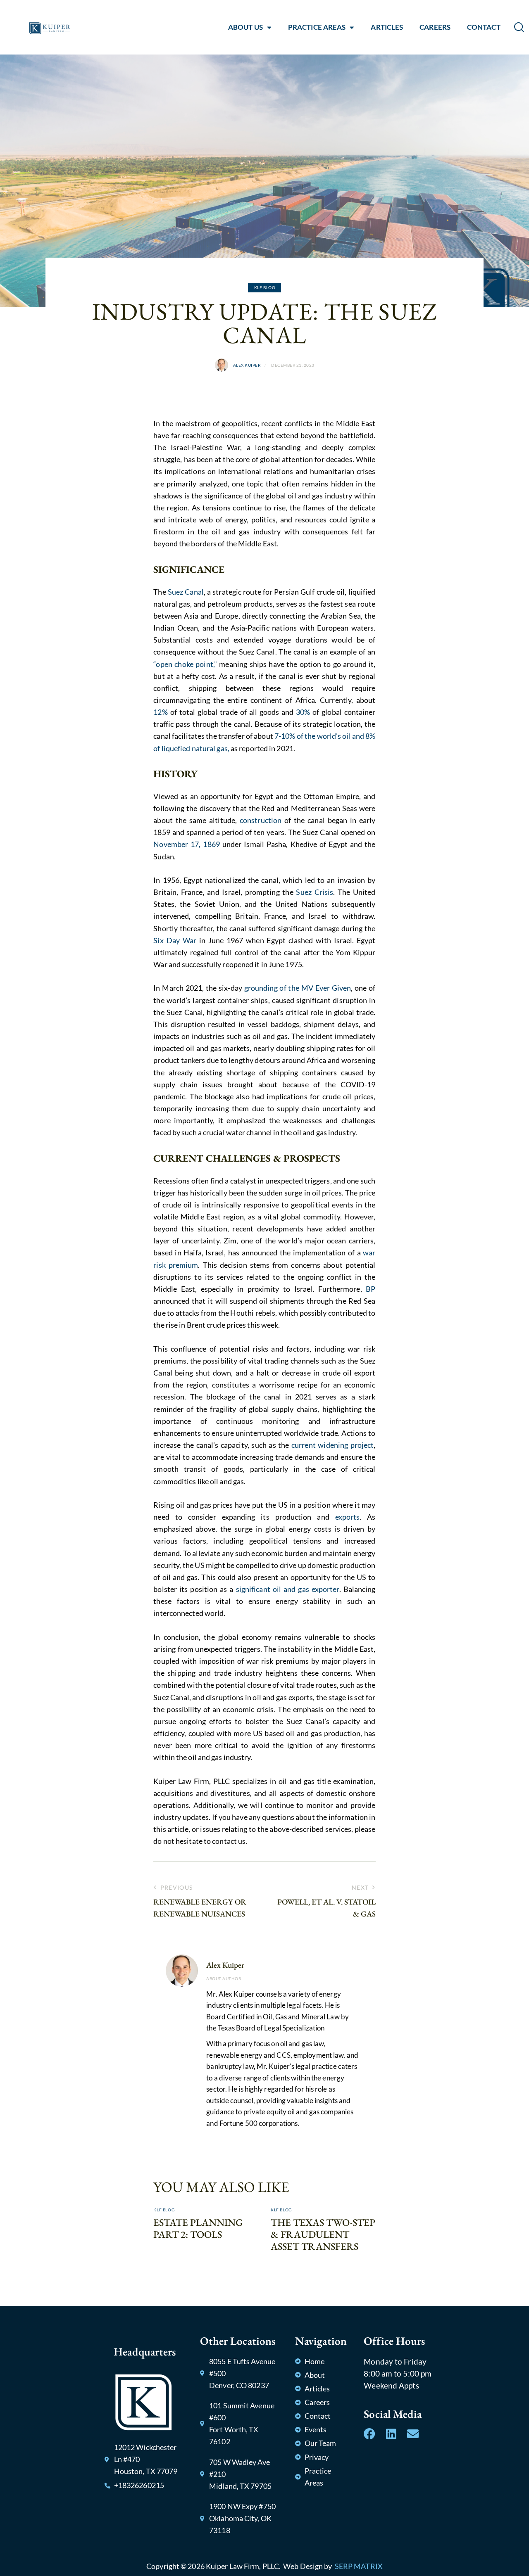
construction (261, 820)
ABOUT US (245, 27)
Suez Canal (186, 592)
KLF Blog (265, 287)
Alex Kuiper (225, 1965)
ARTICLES (387, 27)
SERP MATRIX (359, 2566)
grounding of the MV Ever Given (297, 988)
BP (371, 1289)
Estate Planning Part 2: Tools (198, 2229)
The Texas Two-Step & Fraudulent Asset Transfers (323, 2234)
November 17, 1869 (187, 844)
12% (160, 712)
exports (348, 1517)
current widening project (332, 1445)
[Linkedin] (391, 2434)
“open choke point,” (185, 664)
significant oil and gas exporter (288, 1589)
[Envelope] (413, 2434)
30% (303, 712)
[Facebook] (369, 2434)
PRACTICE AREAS (317, 27)
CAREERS (435, 27)
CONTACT (484, 27)
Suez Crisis (315, 892)
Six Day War (175, 940)
